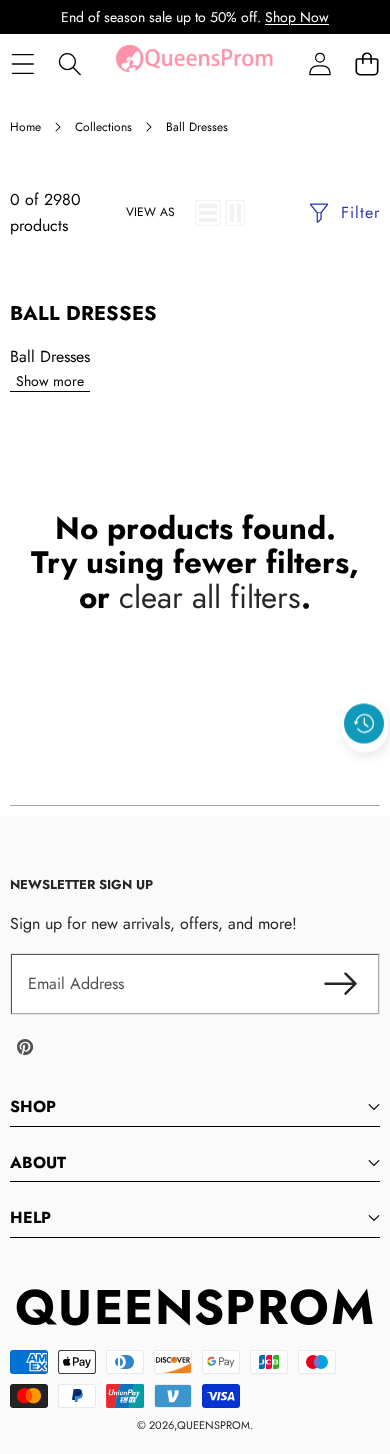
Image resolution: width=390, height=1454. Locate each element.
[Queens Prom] (194, 64)
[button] (366, 64)
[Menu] (22, 64)
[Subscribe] (340, 984)
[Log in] (319, 64)
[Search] (69, 64)
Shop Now (297, 17)
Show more (50, 381)
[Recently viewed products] (364, 724)
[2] (235, 213)
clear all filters (210, 597)
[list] (208, 213)
